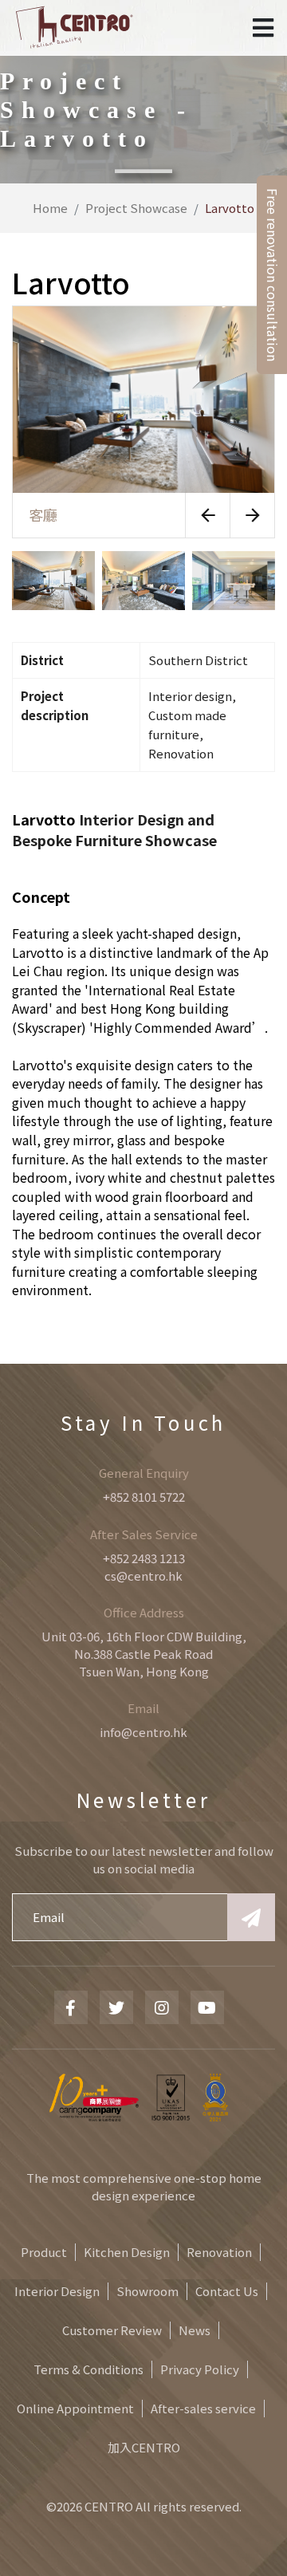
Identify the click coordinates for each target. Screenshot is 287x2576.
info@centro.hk (143, 1732)
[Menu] (263, 28)
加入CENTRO (144, 2447)
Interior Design (57, 2291)
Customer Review (112, 2330)
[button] (207, 515)
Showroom (147, 2291)
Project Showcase (136, 208)
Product (44, 2252)
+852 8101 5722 (144, 1497)
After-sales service (203, 2408)
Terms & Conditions (88, 2369)
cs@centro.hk (143, 1576)
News (195, 2330)
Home (50, 208)
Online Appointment (75, 2408)
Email (143, 1708)
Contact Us (227, 2291)
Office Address (144, 1612)
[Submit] (251, 1917)
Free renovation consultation (273, 275)
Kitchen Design (127, 2252)
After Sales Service (144, 1534)
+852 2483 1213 (144, 1558)
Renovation (219, 2252)
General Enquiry (144, 1473)
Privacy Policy (200, 2369)
